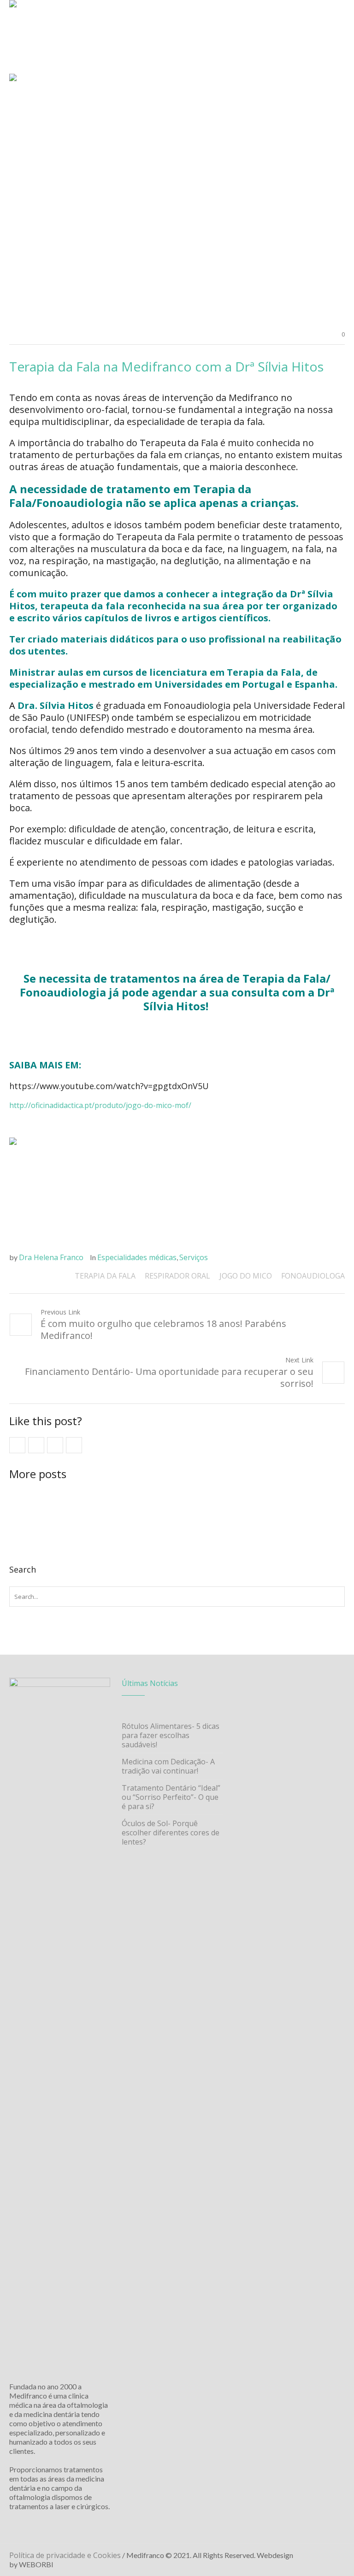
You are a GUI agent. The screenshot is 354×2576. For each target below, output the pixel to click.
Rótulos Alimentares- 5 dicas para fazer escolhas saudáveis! (171, 1735)
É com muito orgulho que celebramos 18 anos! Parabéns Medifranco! (163, 1329)
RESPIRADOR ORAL (177, 1276)
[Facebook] (314, 2556)
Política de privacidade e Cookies (65, 2555)
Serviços (194, 1257)
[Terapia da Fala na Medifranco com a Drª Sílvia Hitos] (177, 197)
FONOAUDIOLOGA (313, 1276)
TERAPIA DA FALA (105, 1276)
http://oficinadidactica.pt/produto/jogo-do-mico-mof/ (100, 1105)
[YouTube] (338, 2556)
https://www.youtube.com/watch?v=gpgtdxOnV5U (109, 1086)
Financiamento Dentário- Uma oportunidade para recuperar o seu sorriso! (169, 1377)
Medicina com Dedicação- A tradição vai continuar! (168, 1766)
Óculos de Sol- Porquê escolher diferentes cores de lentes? (171, 1833)
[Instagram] (326, 2556)
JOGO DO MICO (246, 1276)
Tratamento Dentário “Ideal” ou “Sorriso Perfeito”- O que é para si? (171, 1797)
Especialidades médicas (137, 1257)
